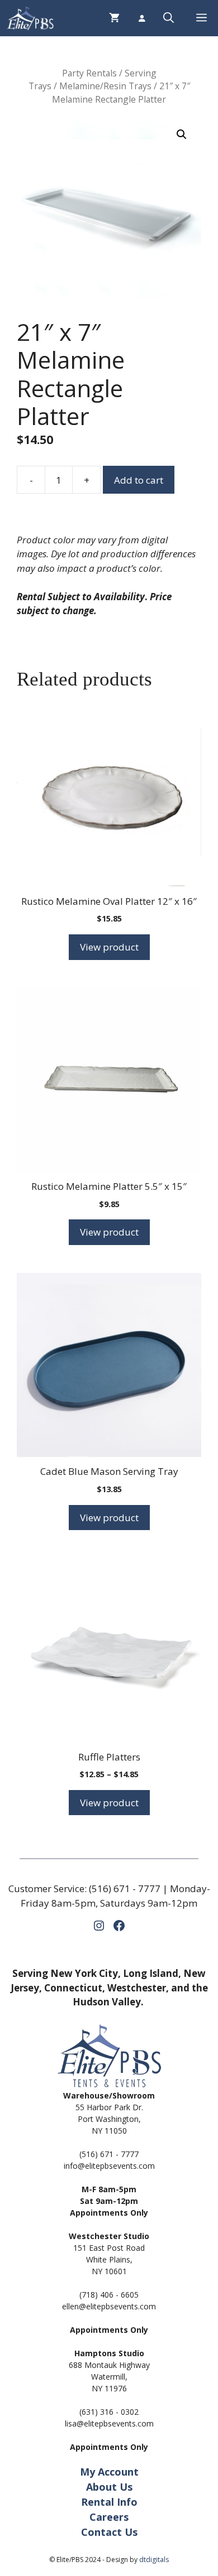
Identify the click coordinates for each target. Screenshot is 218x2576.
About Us (109, 2487)
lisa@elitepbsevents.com (109, 2423)
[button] (169, 18)
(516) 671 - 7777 (125, 1888)
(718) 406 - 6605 (109, 2295)
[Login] (141, 18)
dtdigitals (154, 2560)
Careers (109, 2517)
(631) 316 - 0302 (109, 2412)
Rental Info (109, 2502)
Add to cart (139, 480)
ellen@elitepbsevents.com (109, 2306)
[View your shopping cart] (114, 18)
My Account (109, 2472)
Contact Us (109, 2532)
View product (109, 947)
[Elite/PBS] (30, 18)
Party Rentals (89, 73)
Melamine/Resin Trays (105, 86)
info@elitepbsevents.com (109, 2166)
